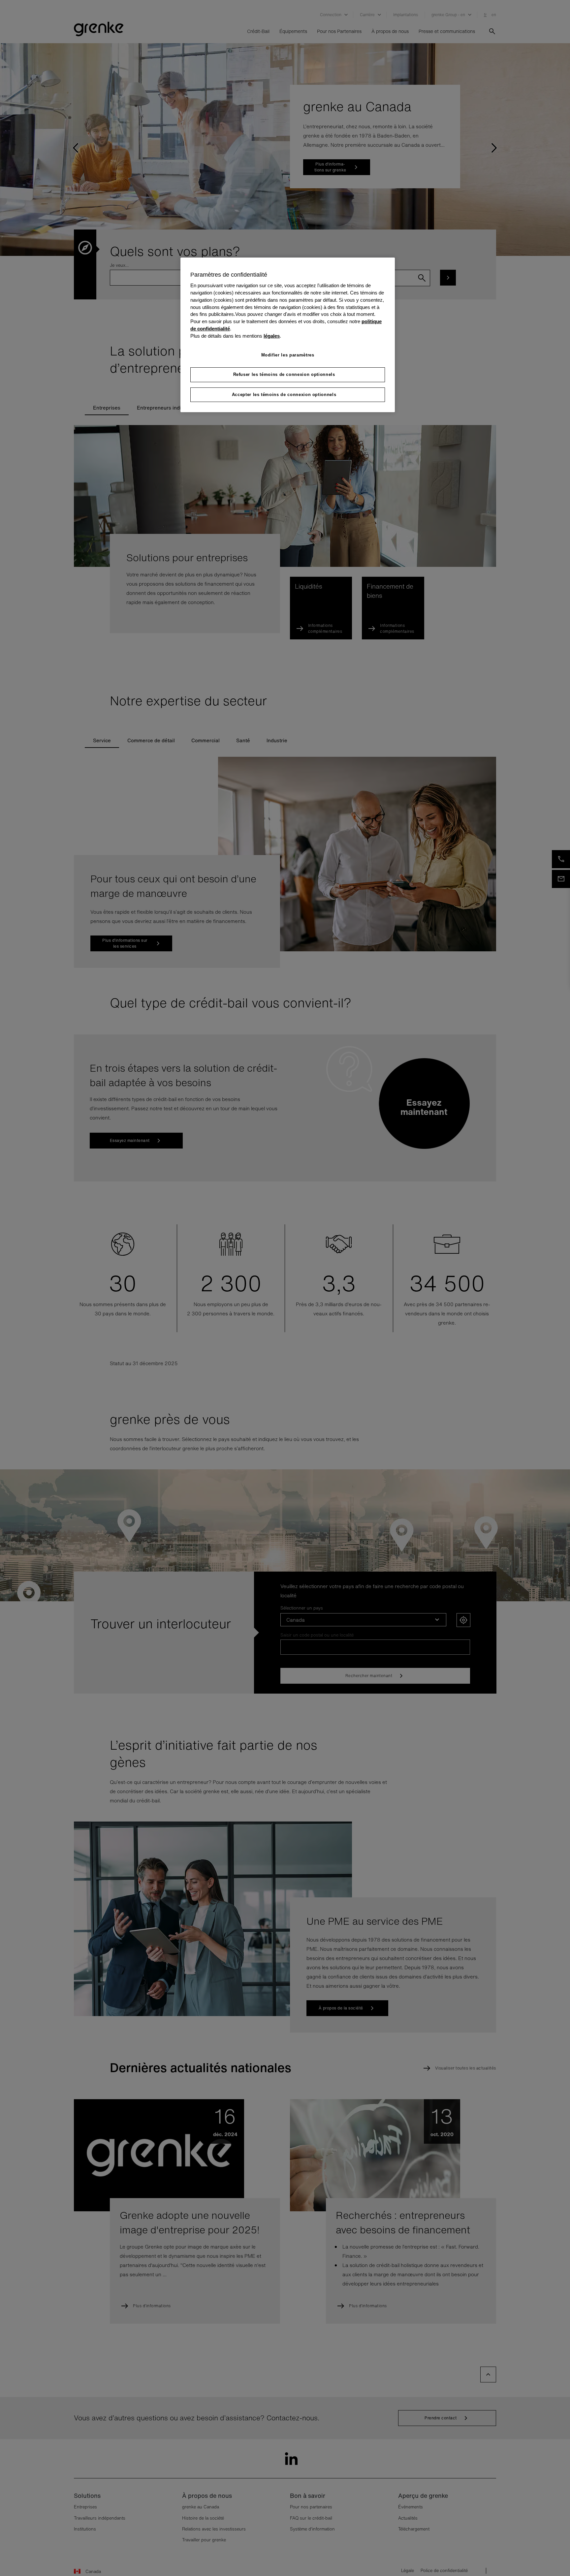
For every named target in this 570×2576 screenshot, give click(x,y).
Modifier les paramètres (288, 355)
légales (272, 336)
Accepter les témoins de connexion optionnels (284, 395)
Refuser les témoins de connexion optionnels (284, 374)
